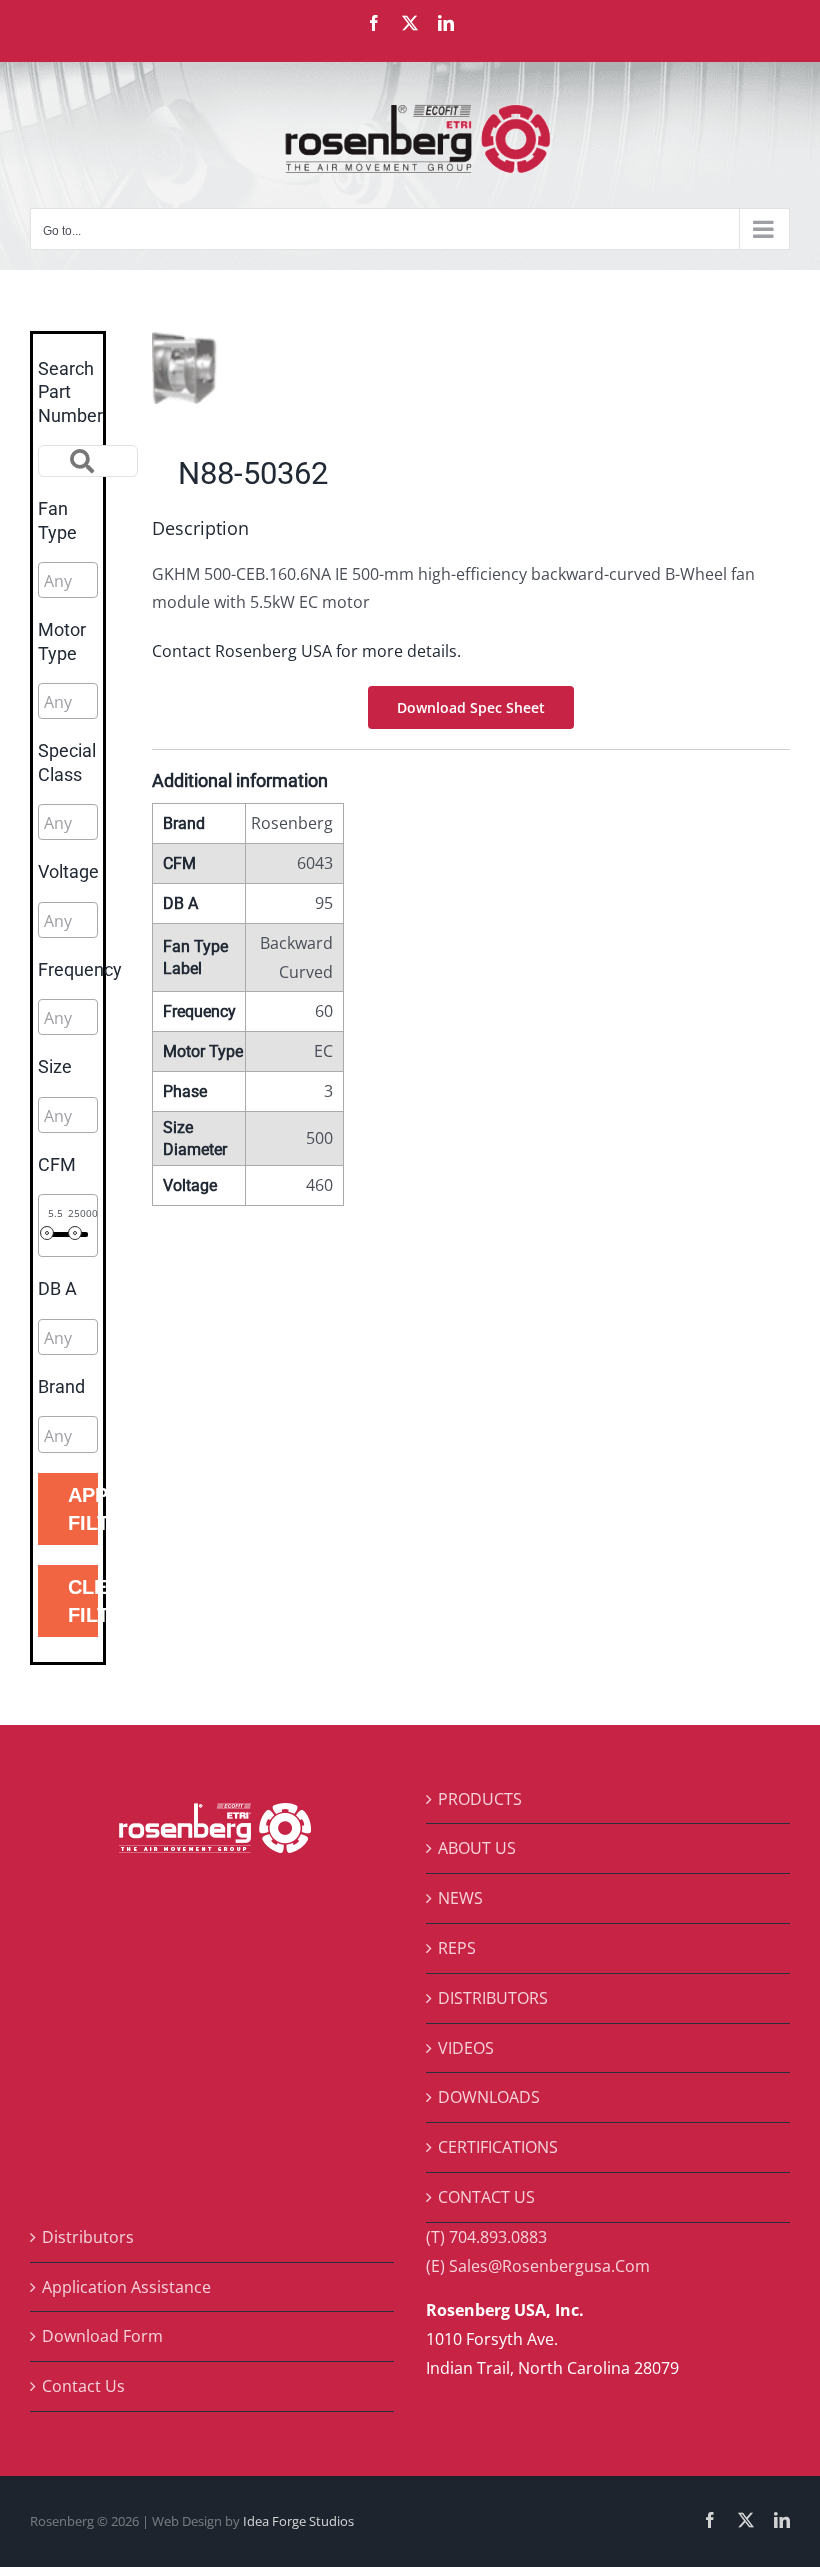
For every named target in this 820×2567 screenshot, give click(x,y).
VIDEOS (466, 2048)
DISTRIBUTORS (493, 1998)
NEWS (460, 1898)
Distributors (88, 2237)
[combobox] (68, 580)
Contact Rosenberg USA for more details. (306, 651)
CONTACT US (486, 2197)
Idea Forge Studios (298, 2521)
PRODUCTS (480, 1799)
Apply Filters (83, 1509)
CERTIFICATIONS (498, 2147)
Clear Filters (83, 1601)
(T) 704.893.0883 (486, 2237)
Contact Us (83, 2386)
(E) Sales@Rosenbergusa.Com (538, 2266)
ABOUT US (477, 1848)
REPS (457, 1948)
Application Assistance (126, 2287)
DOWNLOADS (489, 2097)
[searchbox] (133, 581)
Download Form (102, 2336)
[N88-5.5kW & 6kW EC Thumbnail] (305, 367)
